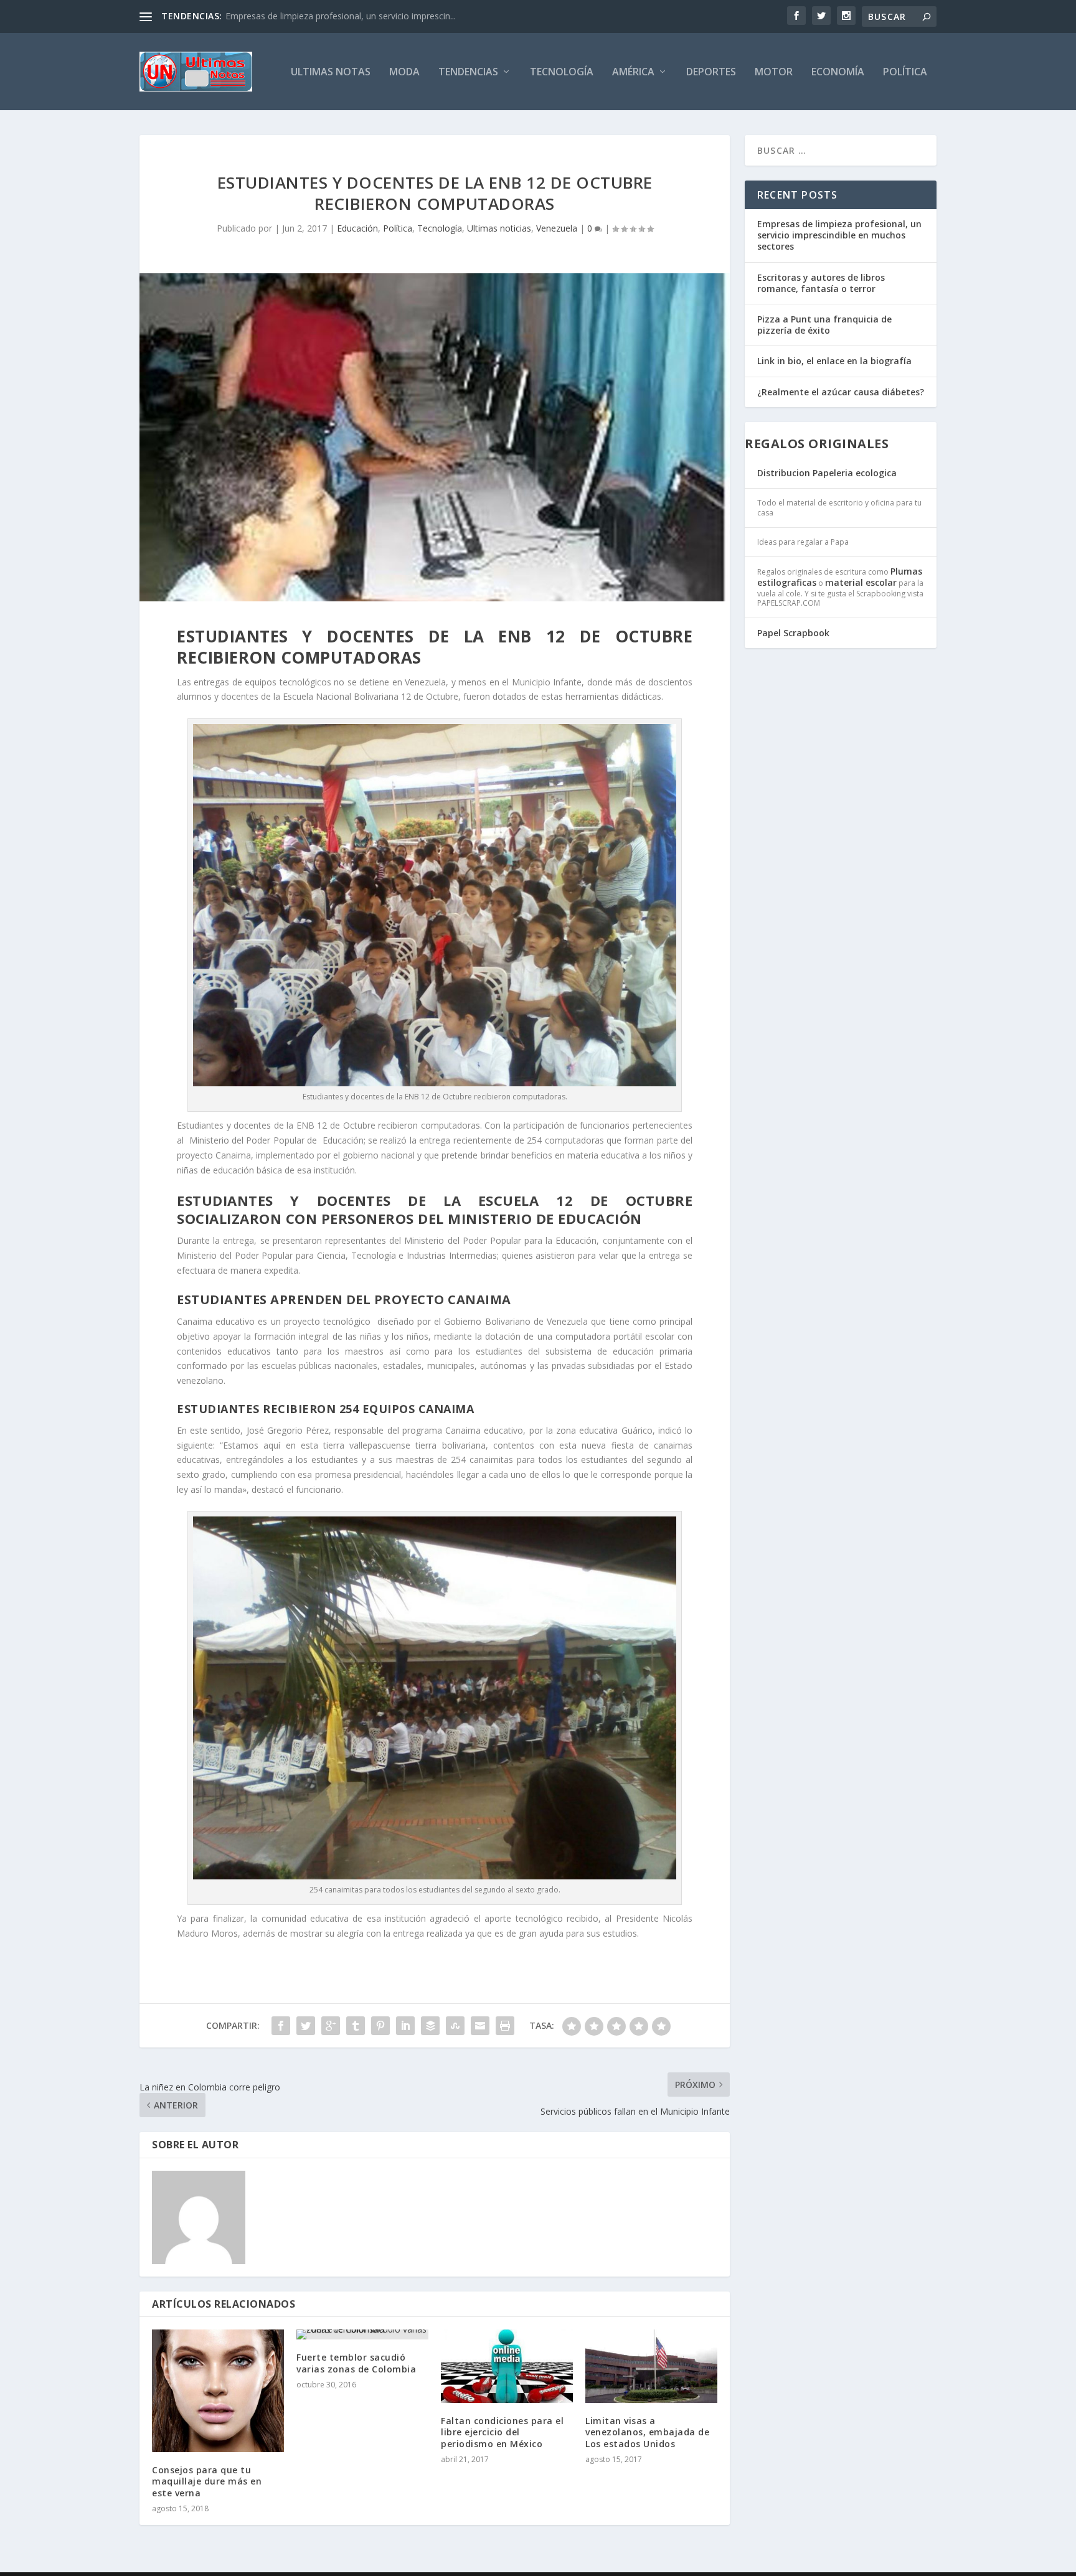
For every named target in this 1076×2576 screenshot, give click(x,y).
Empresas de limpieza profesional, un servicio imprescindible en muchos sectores (839, 235)
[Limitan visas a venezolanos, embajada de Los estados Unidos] (651, 2366)
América (633, 73)
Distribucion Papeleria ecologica (827, 473)
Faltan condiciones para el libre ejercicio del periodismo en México (502, 2432)
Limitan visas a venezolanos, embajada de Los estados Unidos (647, 2432)
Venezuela (557, 228)
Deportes (711, 73)
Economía (838, 73)
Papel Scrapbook (793, 633)
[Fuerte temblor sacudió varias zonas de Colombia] (362, 2334)
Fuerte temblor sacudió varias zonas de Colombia (356, 2363)
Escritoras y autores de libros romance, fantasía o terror (821, 283)
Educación (357, 228)
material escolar (861, 582)
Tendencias (468, 73)
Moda (404, 73)
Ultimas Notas (331, 73)
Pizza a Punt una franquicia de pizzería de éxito (824, 325)
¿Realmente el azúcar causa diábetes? (841, 392)
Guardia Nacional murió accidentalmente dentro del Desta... (346, 16)
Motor (774, 73)
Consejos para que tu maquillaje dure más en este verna (207, 2481)
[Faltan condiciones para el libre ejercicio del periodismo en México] (507, 2366)
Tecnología (562, 73)
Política (905, 73)
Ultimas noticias (499, 228)
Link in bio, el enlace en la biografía (834, 361)
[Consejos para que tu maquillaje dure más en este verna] (218, 2391)
